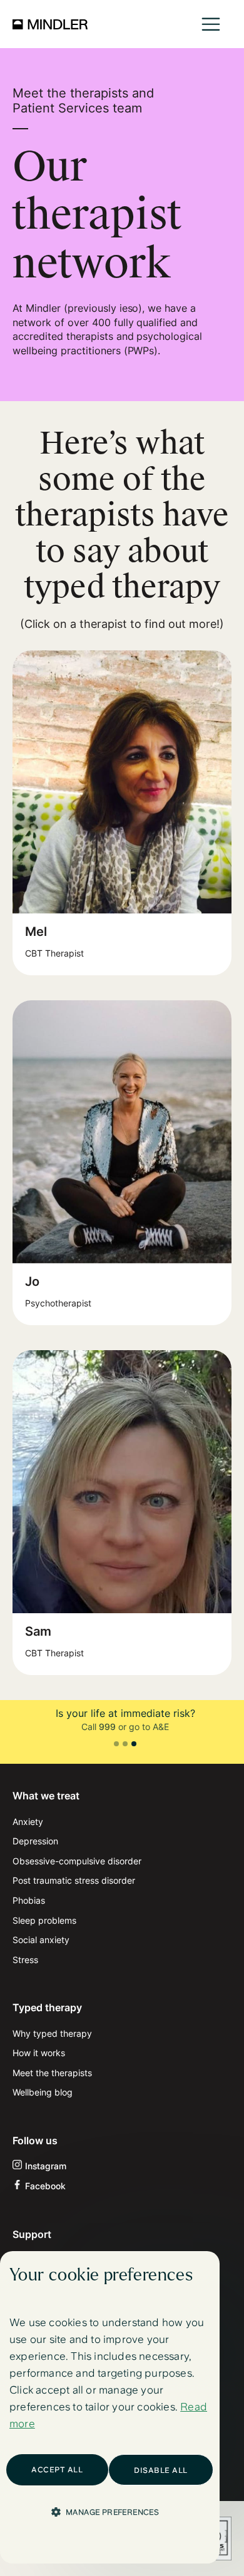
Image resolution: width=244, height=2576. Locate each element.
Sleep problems (44, 1920)
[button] (211, 24)
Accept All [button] (57, 2470)
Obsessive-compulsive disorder (77, 1861)
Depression (35, 1841)
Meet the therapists (52, 2073)
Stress (25, 1960)
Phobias (29, 1900)
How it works (39, 2053)
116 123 (164, 1727)
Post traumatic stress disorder (74, 1880)
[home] (50, 24)
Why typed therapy (52, 2033)
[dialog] (110, 2407)
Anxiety (28, 1822)
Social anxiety (41, 1940)
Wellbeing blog (43, 2092)
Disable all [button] (161, 2470)
